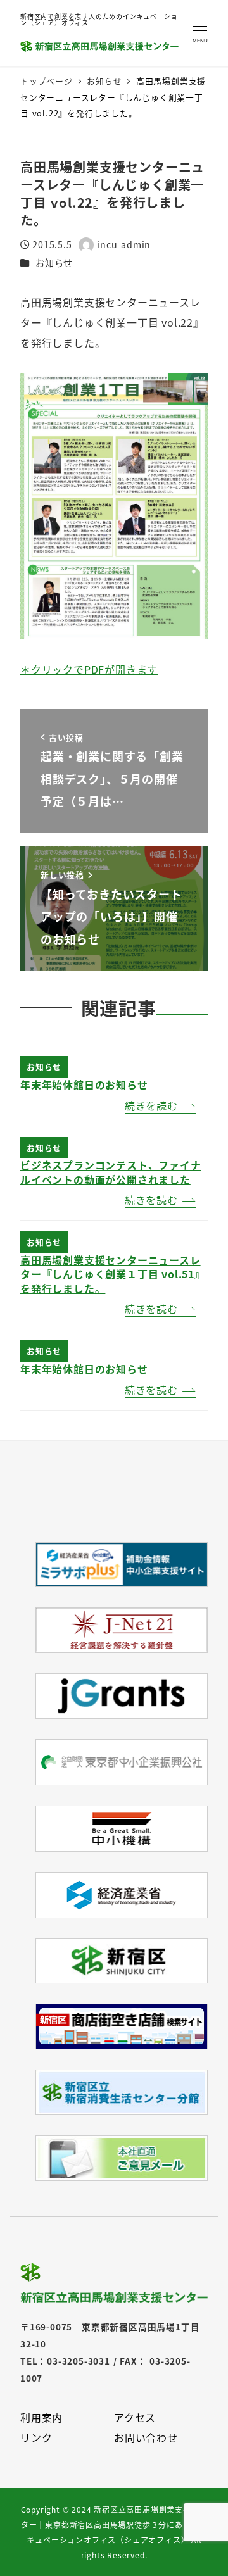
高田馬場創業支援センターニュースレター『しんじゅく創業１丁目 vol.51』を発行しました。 (113, 1274)
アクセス (135, 2417)
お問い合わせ (146, 2437)
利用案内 (41, 2417)
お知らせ (54, 263)
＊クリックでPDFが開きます (89, 669)
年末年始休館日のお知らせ (84, 1084)
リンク (36, 2437)
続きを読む (151, 1105)
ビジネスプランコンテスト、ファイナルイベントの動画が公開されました (111, 1172)
